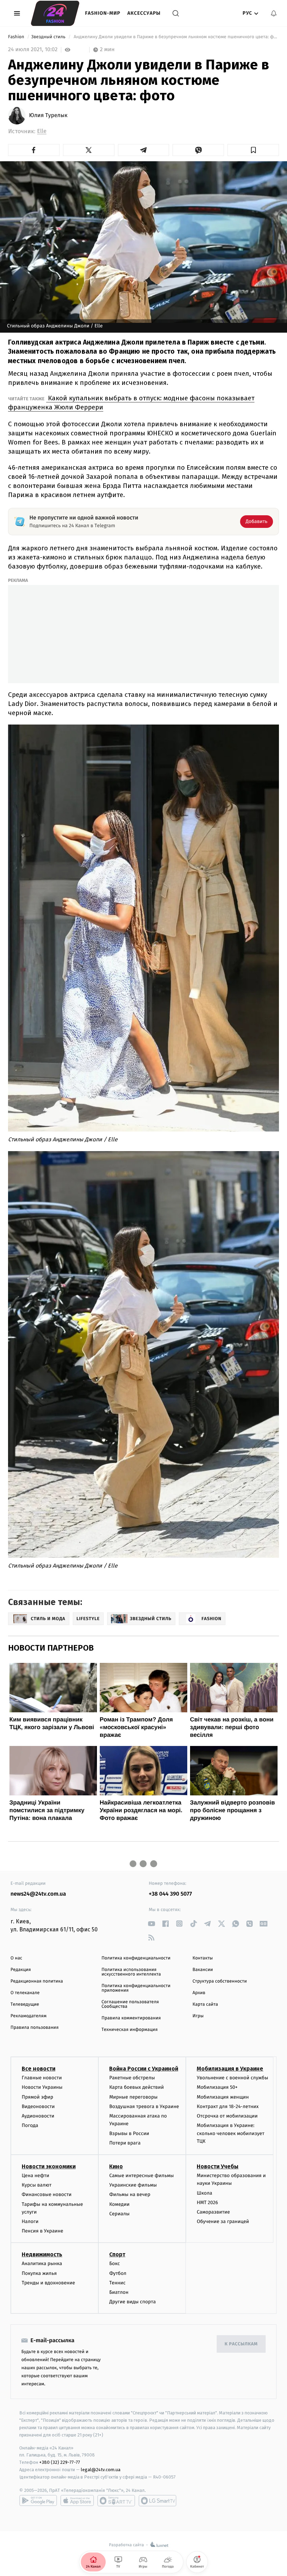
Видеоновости (38, 2106)
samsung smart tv (157, 2501)
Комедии (119, 2204)
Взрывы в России (129, 2133)
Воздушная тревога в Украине (144, 2106)
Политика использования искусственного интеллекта (131, 1972)
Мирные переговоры (133, 2097)
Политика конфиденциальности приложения (136, 1988)
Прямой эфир (37, 2097)
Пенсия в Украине (43, 2231)
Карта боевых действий (136, 2087)
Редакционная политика (37, 1981)
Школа (204, 2193)
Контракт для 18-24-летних (228, 2106)
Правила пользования (34, 2028)
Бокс (114, 2264)
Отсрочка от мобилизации (227, 2116)
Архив (199, 1993)
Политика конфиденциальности (136, 1958)
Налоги (30, 2221)
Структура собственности (220, 1981)
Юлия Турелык (48, 116)
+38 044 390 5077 (170, 1894)
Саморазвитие (213, 2212)
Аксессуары (144, 13)
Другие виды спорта (132, 2302)
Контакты (203, 1958)
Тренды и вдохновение (48, 2283)
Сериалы (119, 2214)
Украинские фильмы (133, 2185)
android (38, 2501)
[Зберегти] (253, 150)
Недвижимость (42, 2254)
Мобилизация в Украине (230, 2069)
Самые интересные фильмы (141, 2176)
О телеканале (25, 1993)
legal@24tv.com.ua (101, 2470)
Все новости (38, 2069)
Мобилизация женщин (223, 2097)
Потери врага (125, 2143)
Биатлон (119, 2292)
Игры (198, 2016)
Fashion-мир (103, 13)
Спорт (117, 2254)
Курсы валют (37, 2185)
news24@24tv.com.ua (38, 1894)
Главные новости (42, 2078)
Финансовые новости (47, 2194)
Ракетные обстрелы (132, 2078)
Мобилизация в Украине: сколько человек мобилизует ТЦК (230, 2133)
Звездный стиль (49, 37)
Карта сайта (205, 2004)
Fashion (17, 37)
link (151, 1923)
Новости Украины (42, 2087)
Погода (30, 2125)
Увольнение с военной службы (232, 2078)
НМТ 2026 (207, 2203)
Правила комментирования (131, 2018)
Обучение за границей (223, 2221)
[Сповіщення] (274, 13)
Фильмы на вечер (130, 2194)
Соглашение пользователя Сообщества (130, 2004)
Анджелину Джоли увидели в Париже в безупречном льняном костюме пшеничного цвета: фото (176, 37)
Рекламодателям (29, 2016)
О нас (16, 1958)
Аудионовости (38, 2116)
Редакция (21, 1970)
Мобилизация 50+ (217, 2087)
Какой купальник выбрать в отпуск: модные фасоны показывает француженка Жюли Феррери (131, 403)
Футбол (118, 2273)
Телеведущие (25, 2004)
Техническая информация (129, 2030)
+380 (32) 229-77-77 (60, 2462)
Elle (42, 131)
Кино (116, 2166)
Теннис (117, 2283)
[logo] (55, 13)
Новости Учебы (218, 2166)
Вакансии (203, 1970)
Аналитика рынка (42, 2264)
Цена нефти (36, 2176)
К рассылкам (241, 2344)
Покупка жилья (39, 2273)
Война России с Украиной (144, 2069)
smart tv (116, 2501)
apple (77, 2501)
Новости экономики (49, 2166)
